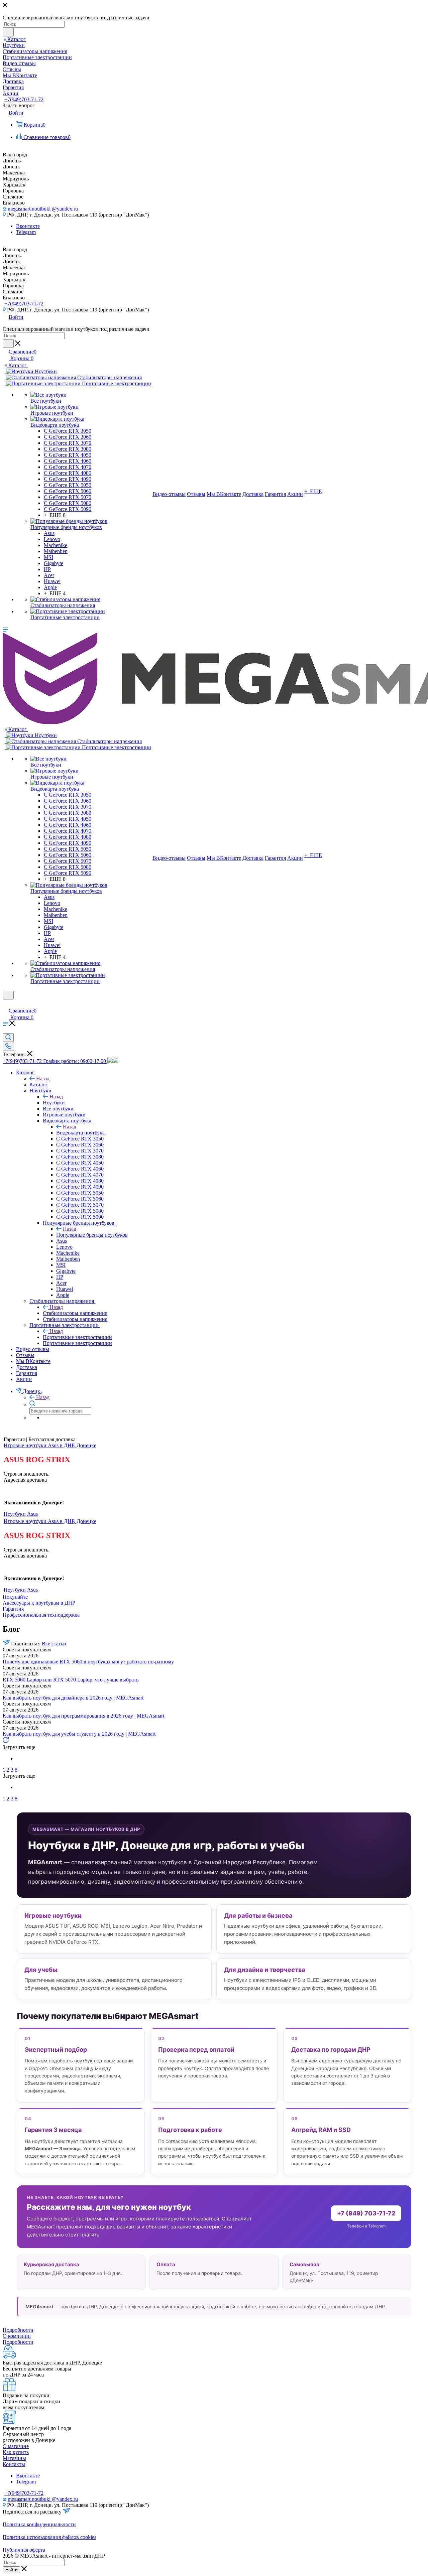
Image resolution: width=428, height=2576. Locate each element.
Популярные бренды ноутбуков (92, 1235)
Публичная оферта (24, 2550)
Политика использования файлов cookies (49, 2537)
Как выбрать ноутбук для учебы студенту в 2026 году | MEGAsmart (79, 1734)
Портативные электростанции (77, 1337)
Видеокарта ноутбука (80, 1133)
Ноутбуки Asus (21, 1514)
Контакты (14, 2464)
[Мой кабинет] (6, 1004)
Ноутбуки (54, 1103)
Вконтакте (28, 226)
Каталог (39, 1084)
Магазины (14, 2458)
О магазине (16, 2446)
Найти (11, 2570)
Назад (43, 1078)
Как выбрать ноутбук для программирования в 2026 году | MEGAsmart (83, 1716)
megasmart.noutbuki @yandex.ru (43, 209)
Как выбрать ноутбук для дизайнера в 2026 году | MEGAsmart (73, 1698)
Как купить (16, 2452)
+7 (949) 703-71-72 (366, 2213)
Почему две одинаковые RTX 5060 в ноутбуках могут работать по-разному (88, 1662)
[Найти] (8, 32)
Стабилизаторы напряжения (75, 1313)
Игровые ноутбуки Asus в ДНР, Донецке (50, 1445)
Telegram (26, 232)
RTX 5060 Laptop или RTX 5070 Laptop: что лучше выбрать (71, 1680)
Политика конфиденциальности (39, 2524)
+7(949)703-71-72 (24, 99)
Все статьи (54, 1644)
